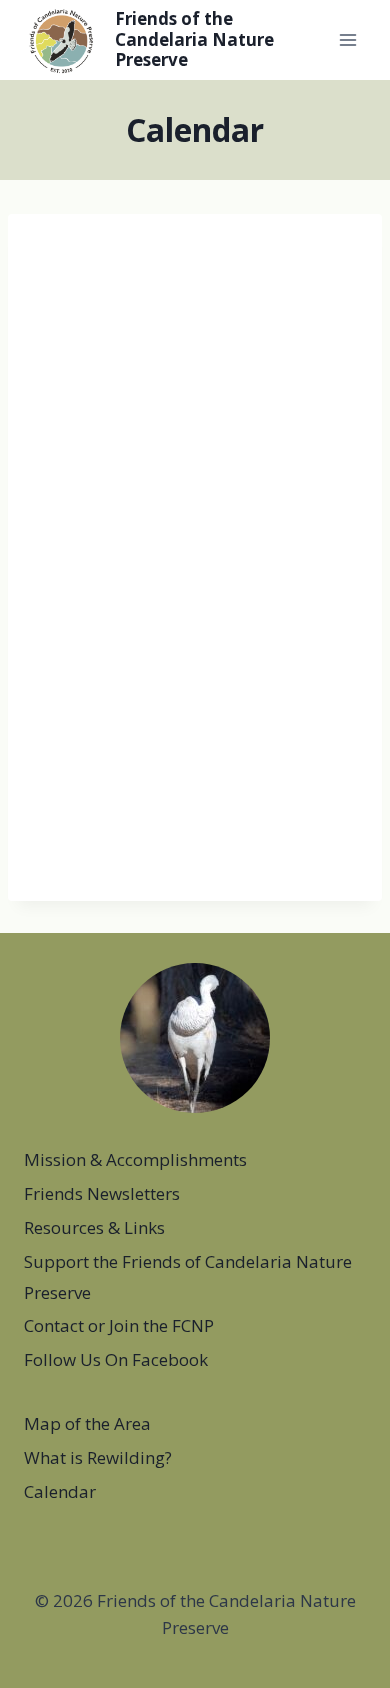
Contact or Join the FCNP (119, 1325)
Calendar (60, 1491)
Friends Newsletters (102, 1193)
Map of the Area (87, 1423)
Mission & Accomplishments (135, 1159)
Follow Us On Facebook (116, 1359)
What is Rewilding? (98, 1457)
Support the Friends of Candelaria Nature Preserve (188, 1277)
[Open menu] (347, 39)
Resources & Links (94, 1227)
